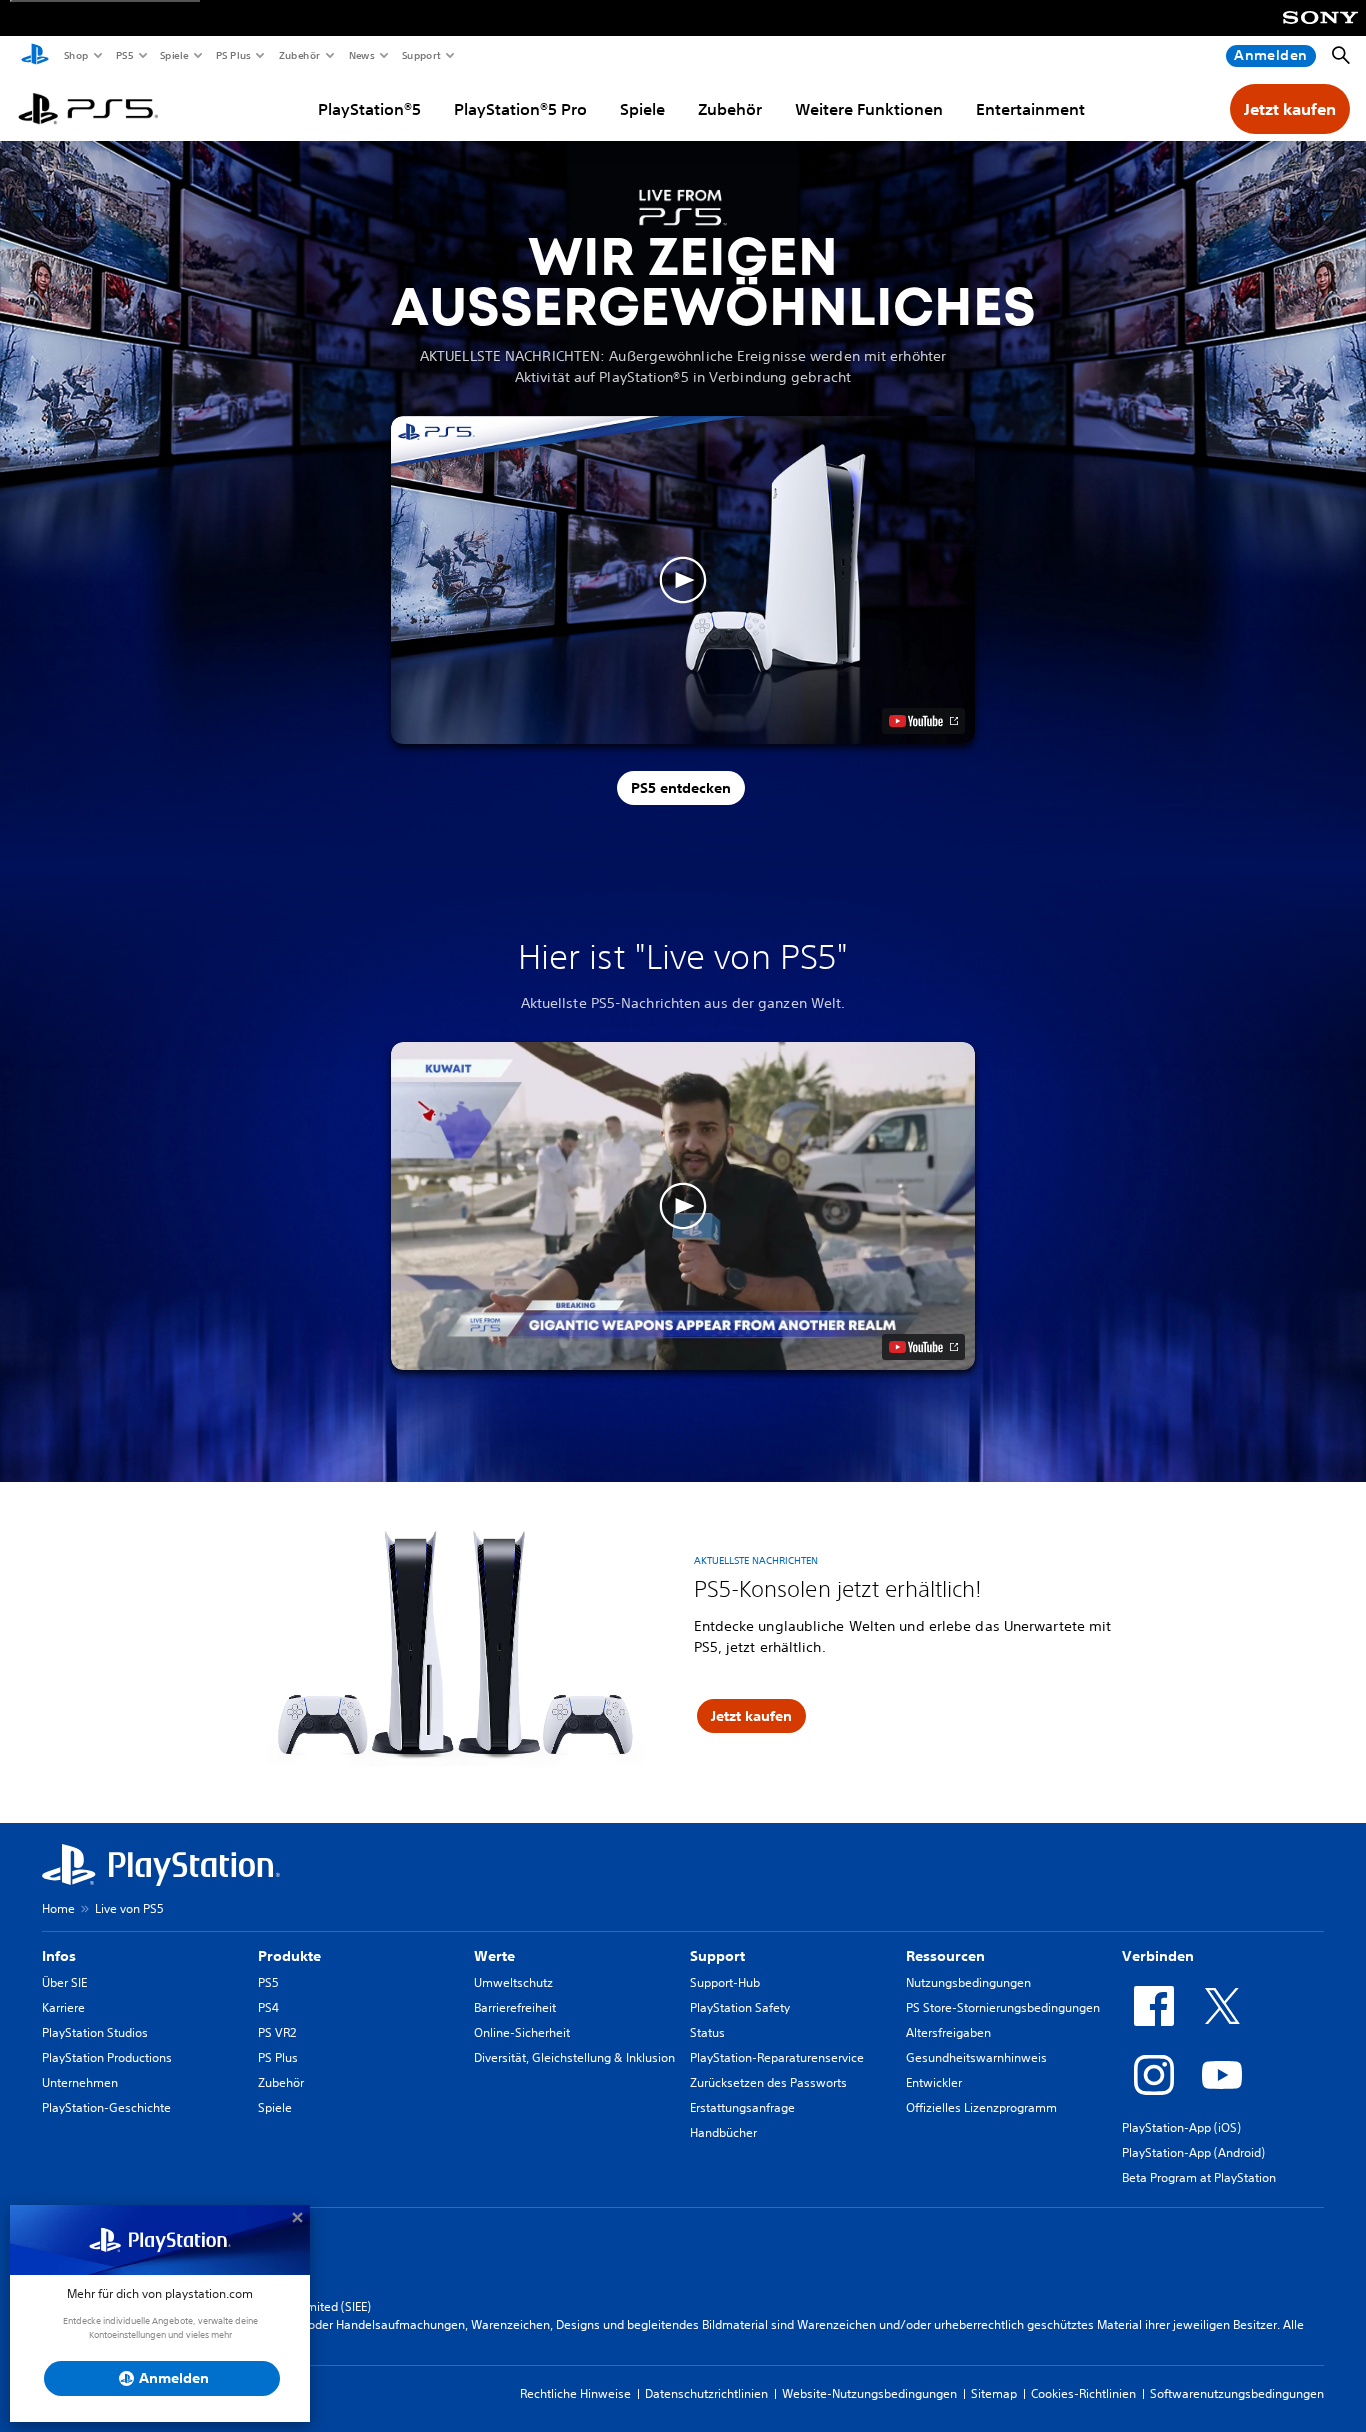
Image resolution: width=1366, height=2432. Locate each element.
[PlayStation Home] (35, 56)
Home (58, 1908)
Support (420, 55)
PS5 (123, 55)
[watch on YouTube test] (923, 721)
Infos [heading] (59, 1956)
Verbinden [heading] (1158, 1956)
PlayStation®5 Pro (520, 109)
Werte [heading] (494, 1956)
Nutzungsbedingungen (968, 1982)
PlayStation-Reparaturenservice (777, 2057)
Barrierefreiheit (515, 2007)
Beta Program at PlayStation (1199, 2177)
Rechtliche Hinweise (575, 2393)
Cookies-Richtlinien (1083, 2393)
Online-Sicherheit (522, 2032)
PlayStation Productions (107, 2057)
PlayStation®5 (369, 109)
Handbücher (723, 2132)
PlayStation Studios (95, 2032)
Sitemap (994, 2393)
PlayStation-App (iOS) (1181, 2127)
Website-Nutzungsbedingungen (869, 2393)
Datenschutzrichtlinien (706, 2393)
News (361, 55)
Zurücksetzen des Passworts (768, 2082)
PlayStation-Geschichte (106, 2107)
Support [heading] (717, 1956)
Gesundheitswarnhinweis (976, 2057)
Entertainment (1030, 109)
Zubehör (298, 55)
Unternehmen (80, 2082)
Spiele (173, 55)
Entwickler (934, 2082)
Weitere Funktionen (869, 109)
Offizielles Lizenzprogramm (981, 2107)
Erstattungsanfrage (742, 2107)
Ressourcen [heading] (945, 1956)
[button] (683, 580)
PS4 (268, 2007)
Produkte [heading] (289, 1956)
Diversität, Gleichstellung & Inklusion (574, 2057)
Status (707, 2032)
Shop (75, 55)
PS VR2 (277, 2032)
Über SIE (64, 1982)
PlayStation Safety (740, 2007)
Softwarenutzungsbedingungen (1237, 2393)
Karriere (63, 2007)
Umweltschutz (513, 1982)
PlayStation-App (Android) (1193, 2152)
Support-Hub (725, 1982)
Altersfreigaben (948, 2032)
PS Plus (232, 55)
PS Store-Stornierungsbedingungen (1003, 2007)
